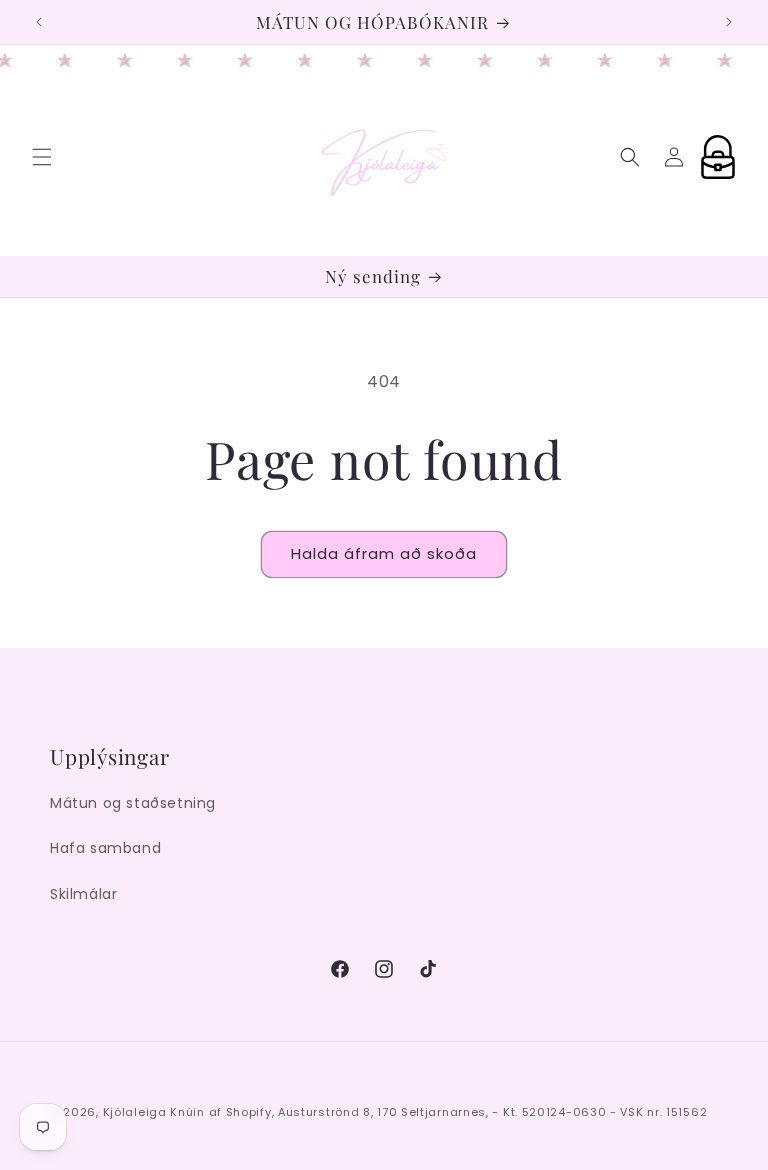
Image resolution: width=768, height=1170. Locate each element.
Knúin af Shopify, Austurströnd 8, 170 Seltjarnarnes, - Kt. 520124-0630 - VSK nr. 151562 (438, 1112)
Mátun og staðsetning (133, 803)
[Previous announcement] (39, 22)
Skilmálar (83, 894)
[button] (42, 157)
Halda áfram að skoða (384, 553)
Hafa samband (105, 848)
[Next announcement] (729, 22)
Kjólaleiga (135, 1112)
